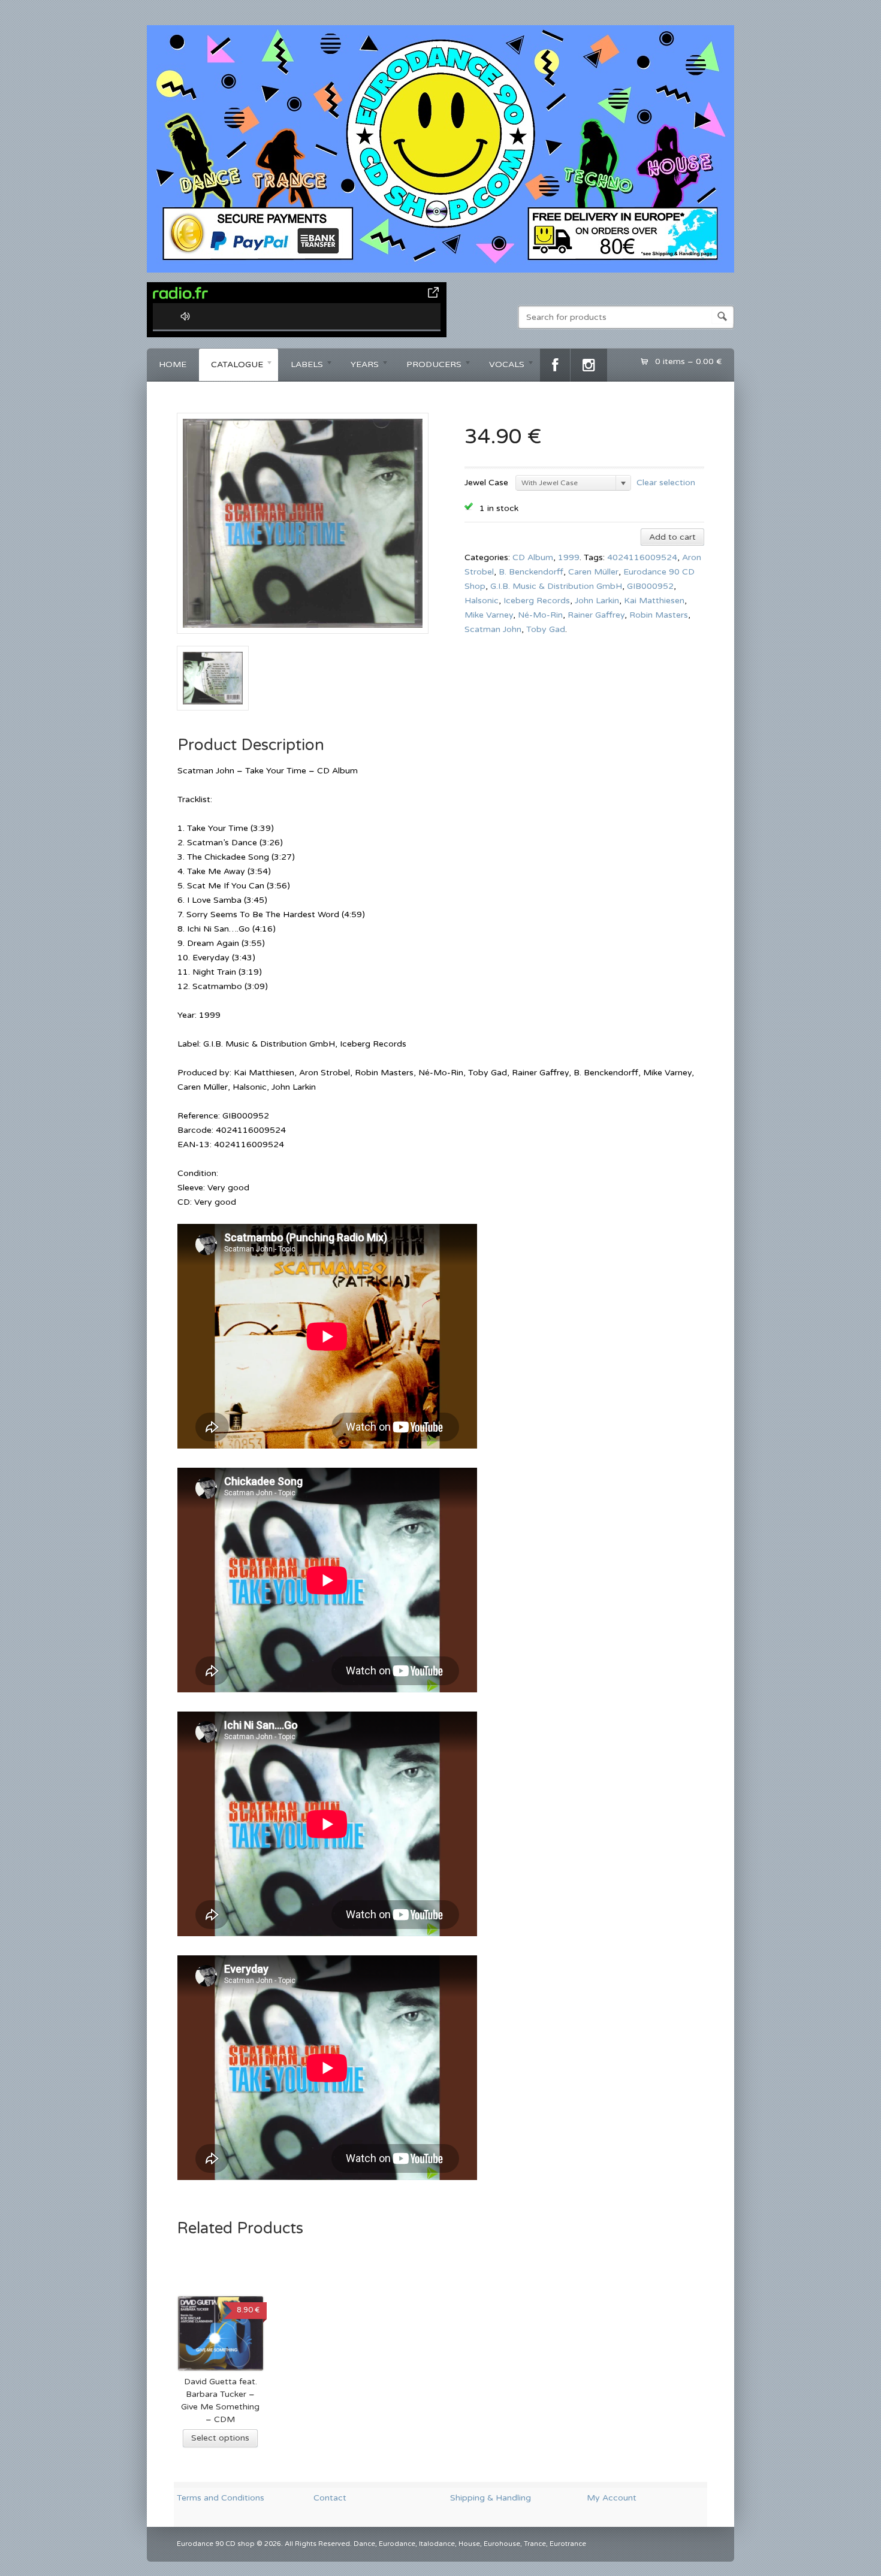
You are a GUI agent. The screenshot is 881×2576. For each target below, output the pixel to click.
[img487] (303, 638)
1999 (569, 557)
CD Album (533, 557)
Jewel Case (486, 483)
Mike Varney (489, 615)
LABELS (301, 366)
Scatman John (493, 629)
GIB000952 (650, 586)
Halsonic (482, 601)
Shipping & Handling (491, 2498)
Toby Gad (546, 629)
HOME (173, 365)
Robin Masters (659, 615)
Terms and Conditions (221, 2498)
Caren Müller (593, 572)
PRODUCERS (428, 366)
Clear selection (666, 482)
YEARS (359, 366)
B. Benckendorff (531, 572)
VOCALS (501, 366)
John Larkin (597, 601)
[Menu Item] (555, 365)
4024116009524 (642, 557)
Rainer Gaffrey (596, 615)
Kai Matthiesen (654, 601)
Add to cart (672, 537)
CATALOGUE (231, 366)
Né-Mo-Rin (540, 615)
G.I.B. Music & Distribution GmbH (556, 586)
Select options (220, 2438)
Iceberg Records (537, 601)
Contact (330, 2498)
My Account (612, 2498)
